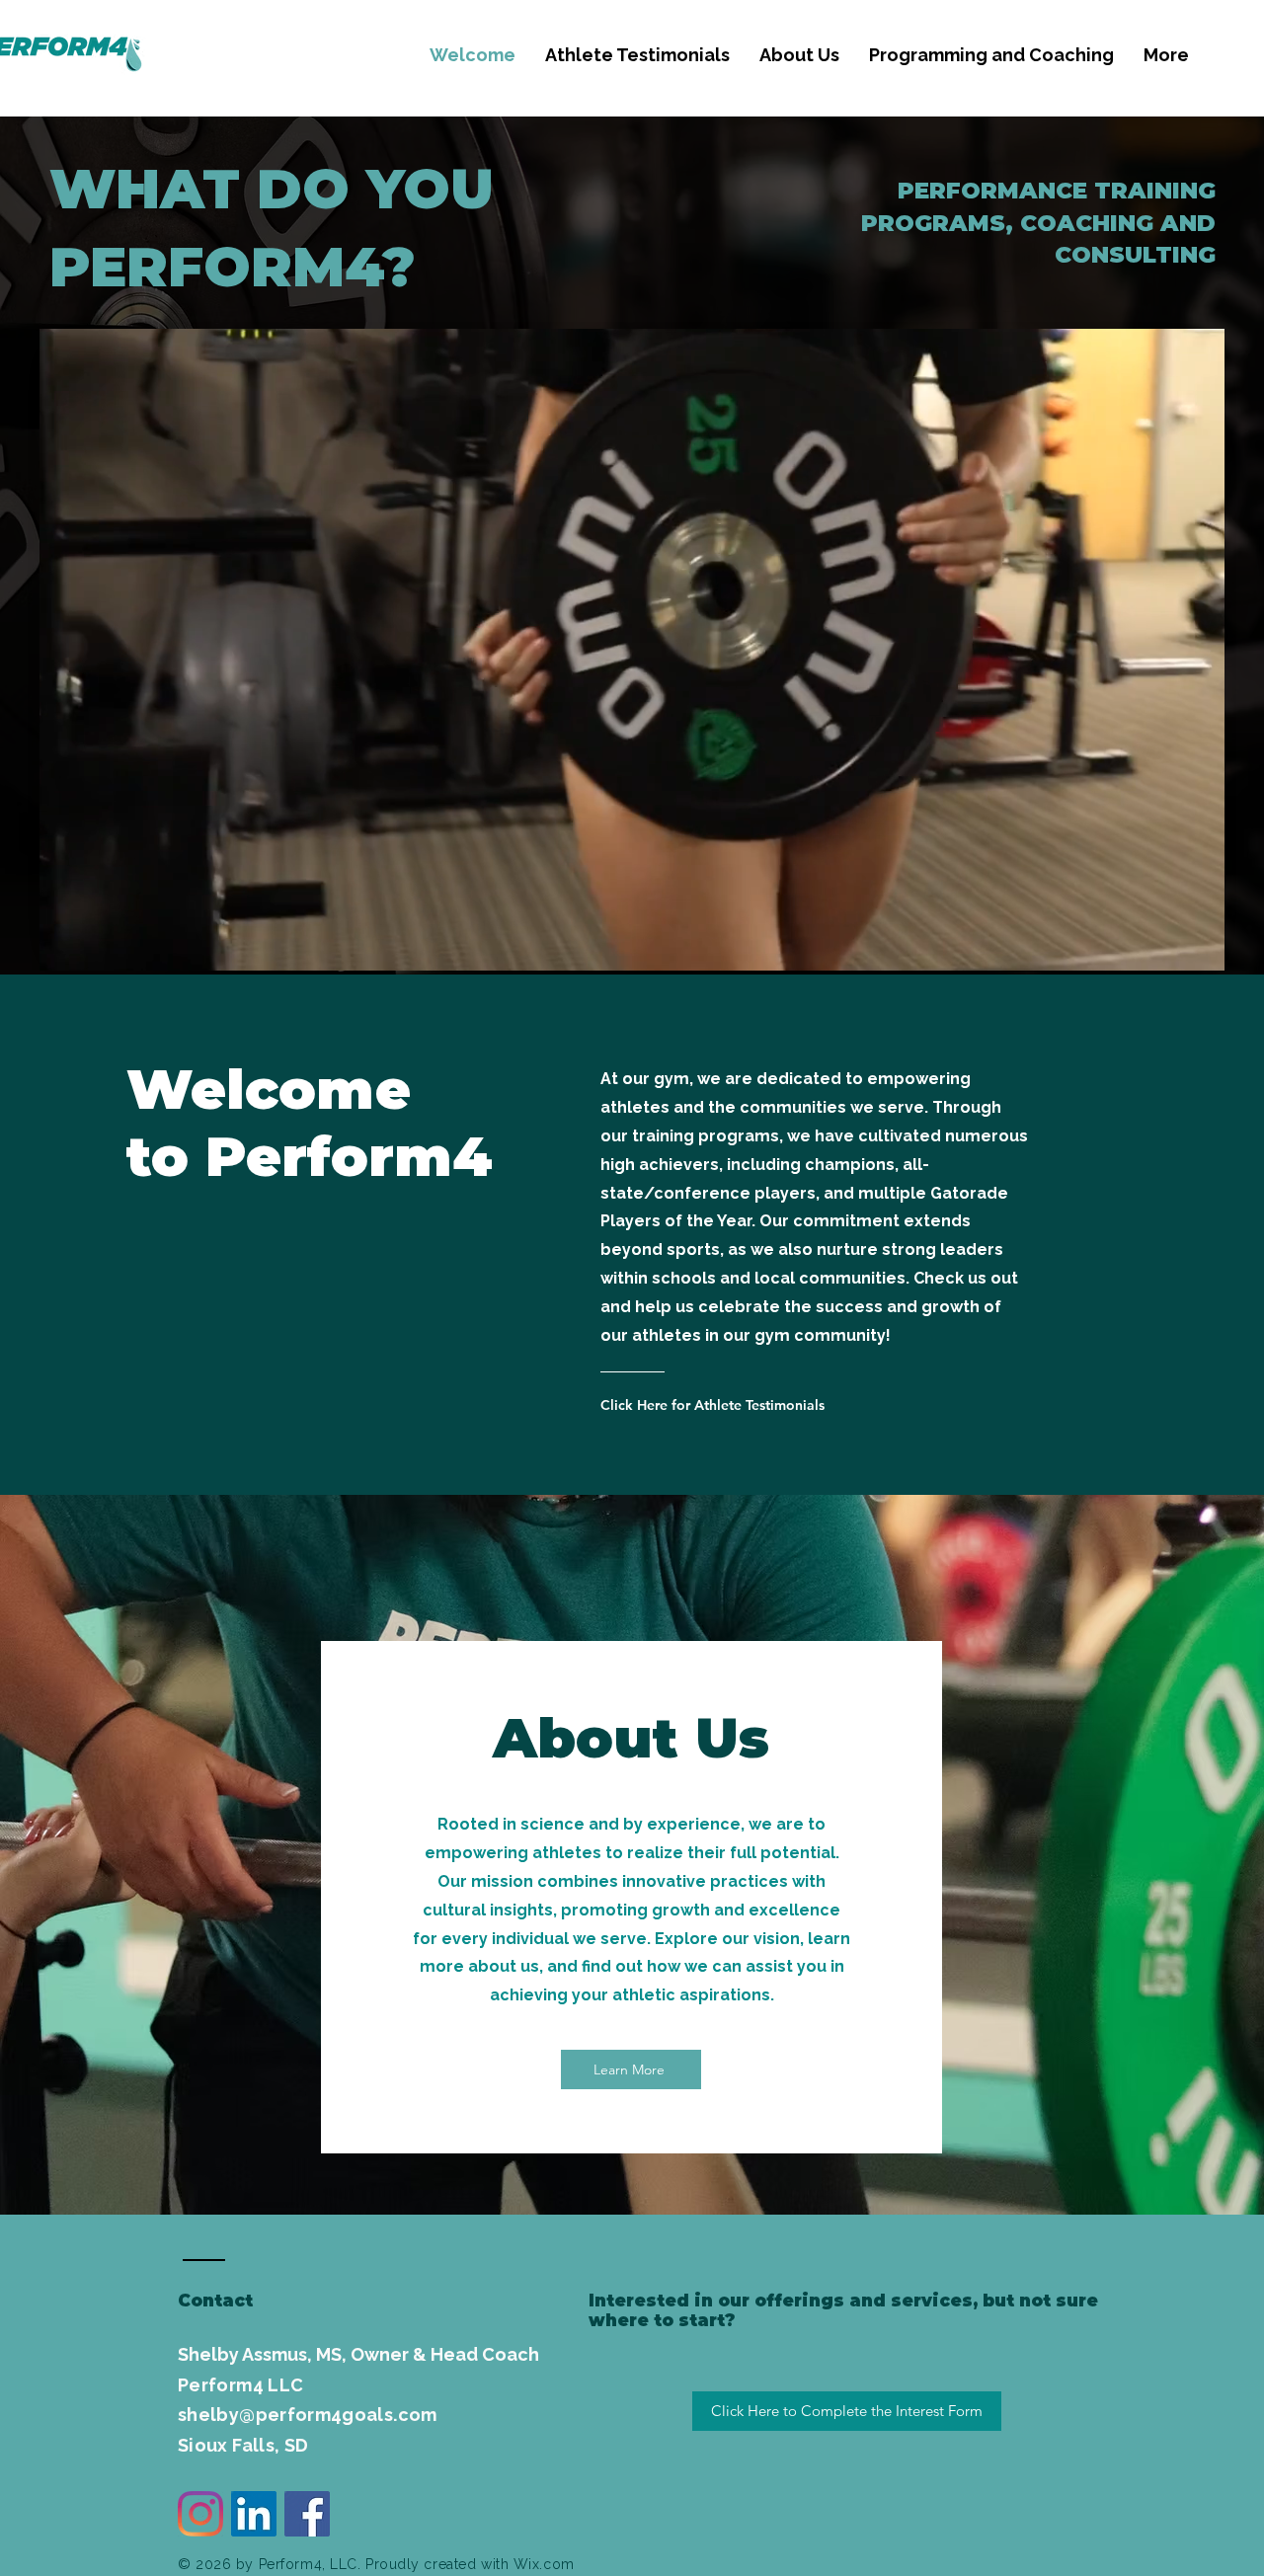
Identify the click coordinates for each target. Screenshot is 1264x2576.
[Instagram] (200, 2514)
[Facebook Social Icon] (307, 2514)
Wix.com (544, 2564)
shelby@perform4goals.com (308, 2415)
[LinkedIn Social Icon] (254, 2514)
